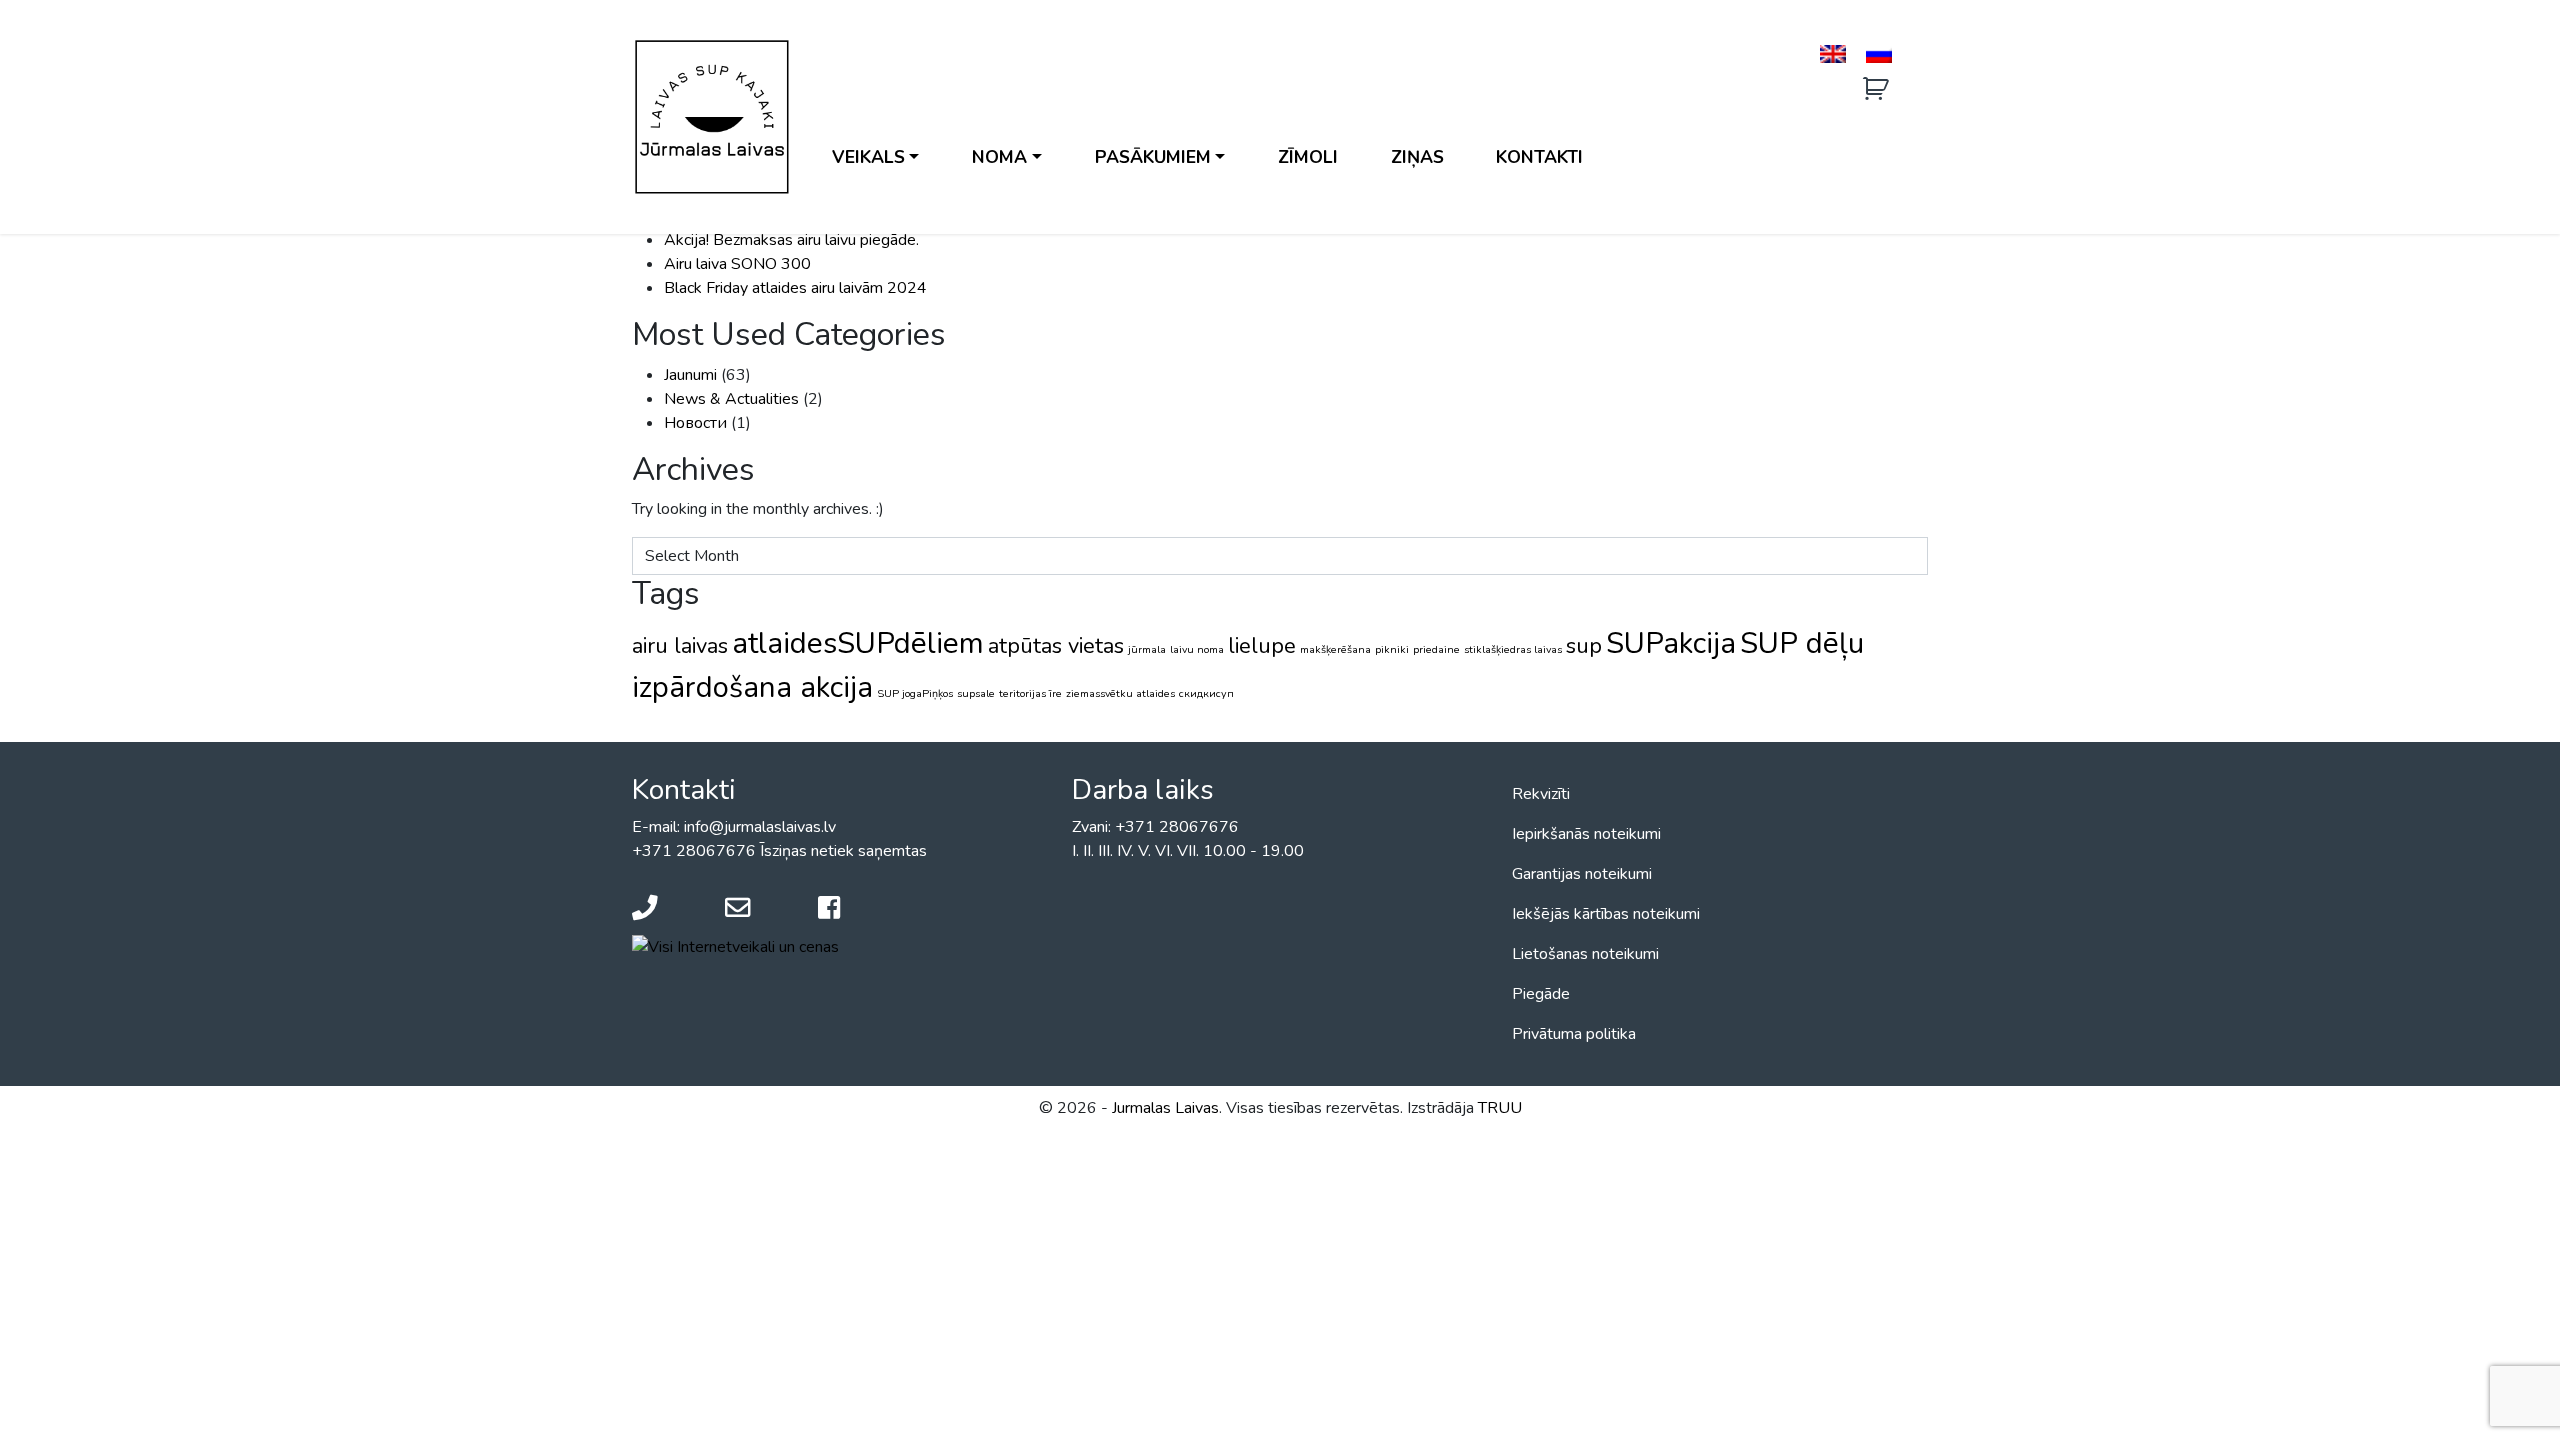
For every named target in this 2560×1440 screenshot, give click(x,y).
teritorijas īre (1030, 693)
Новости (695, 423)
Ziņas (1417, 157)
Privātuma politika (1574, 1034)
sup (1584, 646)
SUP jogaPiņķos (915, 693)
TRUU (1500, 1108)
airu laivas (680, 646)
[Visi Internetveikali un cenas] (735, 946)
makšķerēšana (1335, 649)
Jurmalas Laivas (1165, 1108)
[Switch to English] (1833, 54)
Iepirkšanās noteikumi (1586, 834)
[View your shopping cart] (1878, 89)
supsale (976, 693)
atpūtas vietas (1056, 646)
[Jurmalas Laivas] (712, 117)
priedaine (1436, 649)
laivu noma (1197, 649)
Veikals (868, 157)
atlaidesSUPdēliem (858, 643)
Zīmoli (1308, 157)
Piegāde (1541, 994)
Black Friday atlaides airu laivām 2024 (795, 288)
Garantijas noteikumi (1582, 874)
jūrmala (1147, 649)
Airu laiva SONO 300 (737, 264)
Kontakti (1539, 157)
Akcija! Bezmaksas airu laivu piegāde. (791, 240)
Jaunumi (690, 375)
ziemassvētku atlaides (1120, 693)
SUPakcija (1671, 643)
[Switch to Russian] (1879, 54)
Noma (999, 157)
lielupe (1262, 646)
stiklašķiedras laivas (1513, 649)
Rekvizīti (1541, 794)
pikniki (1392, 649)
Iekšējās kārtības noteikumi (1606, 914)
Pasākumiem (1153, 157)
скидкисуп (1206, 693)
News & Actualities (731, 399)
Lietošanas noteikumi (1585, 954)
